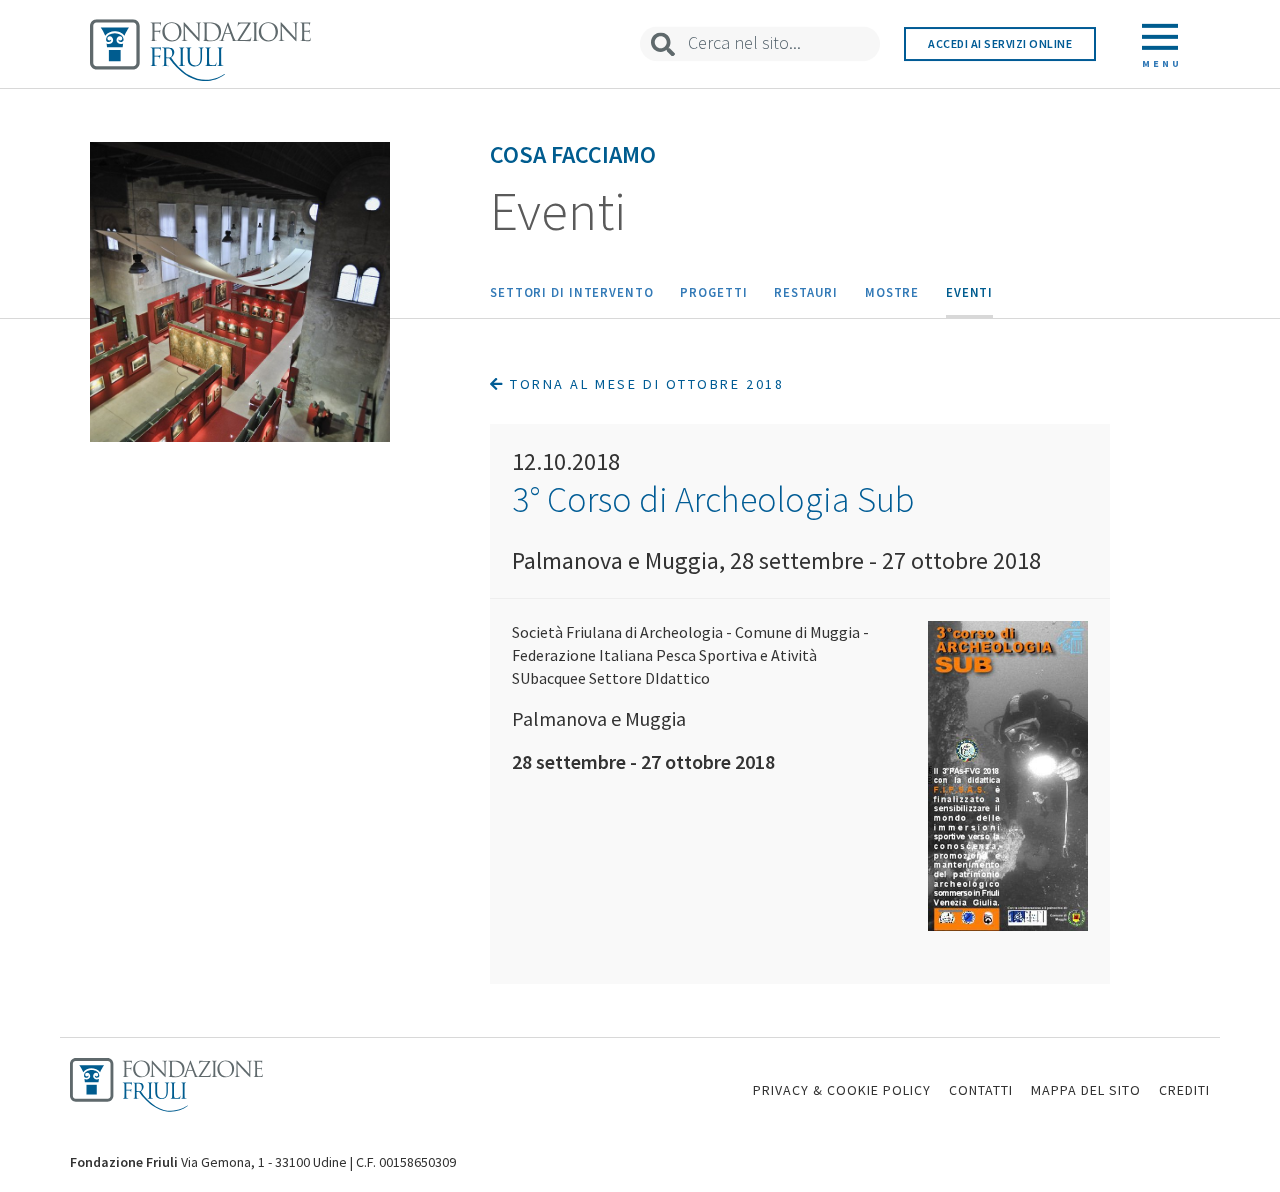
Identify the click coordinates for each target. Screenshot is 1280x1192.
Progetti (713, 292)
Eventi (969, 292)
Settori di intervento (572, 292)
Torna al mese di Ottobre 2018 (644, 384)
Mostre (892, 292)
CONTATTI (981, 1090)
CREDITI (1184, 1090)
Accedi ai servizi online (1000, 43)
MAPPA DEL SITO (1086, 1090)
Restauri (806, 292)
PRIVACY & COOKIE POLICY (842, 1090)
